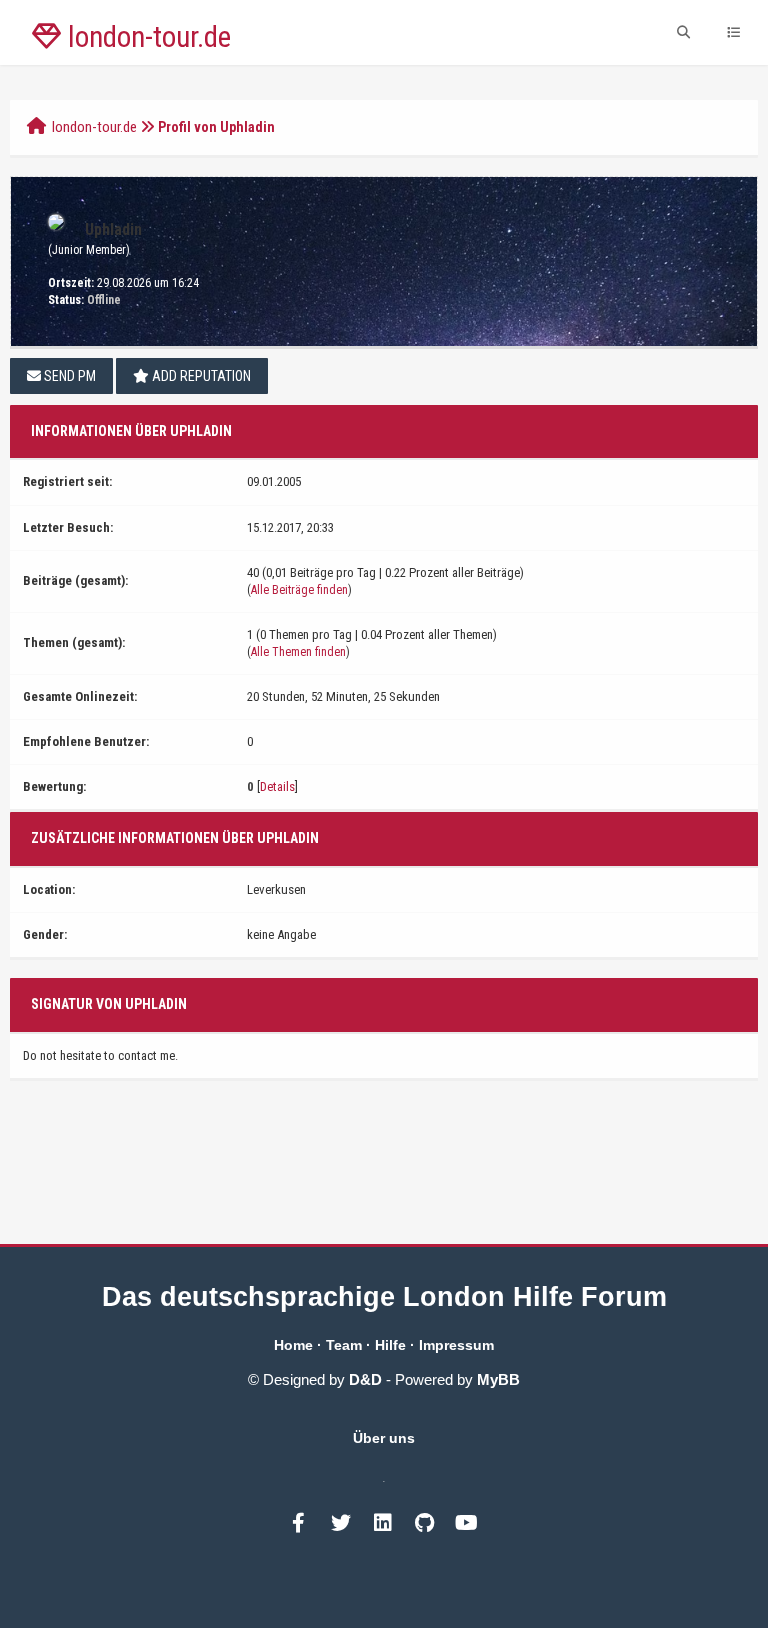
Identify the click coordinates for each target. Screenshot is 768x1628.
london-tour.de (94, 127)
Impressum (456, 1345)
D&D (365, 1379)
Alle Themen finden (298, 652)
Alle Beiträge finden (299, 590)
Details (277, 786)
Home (293, 1345)
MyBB (498, 1379)
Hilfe (390, 1345)
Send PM (68, 376)
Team (344, 1345)
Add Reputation (200, 376)
